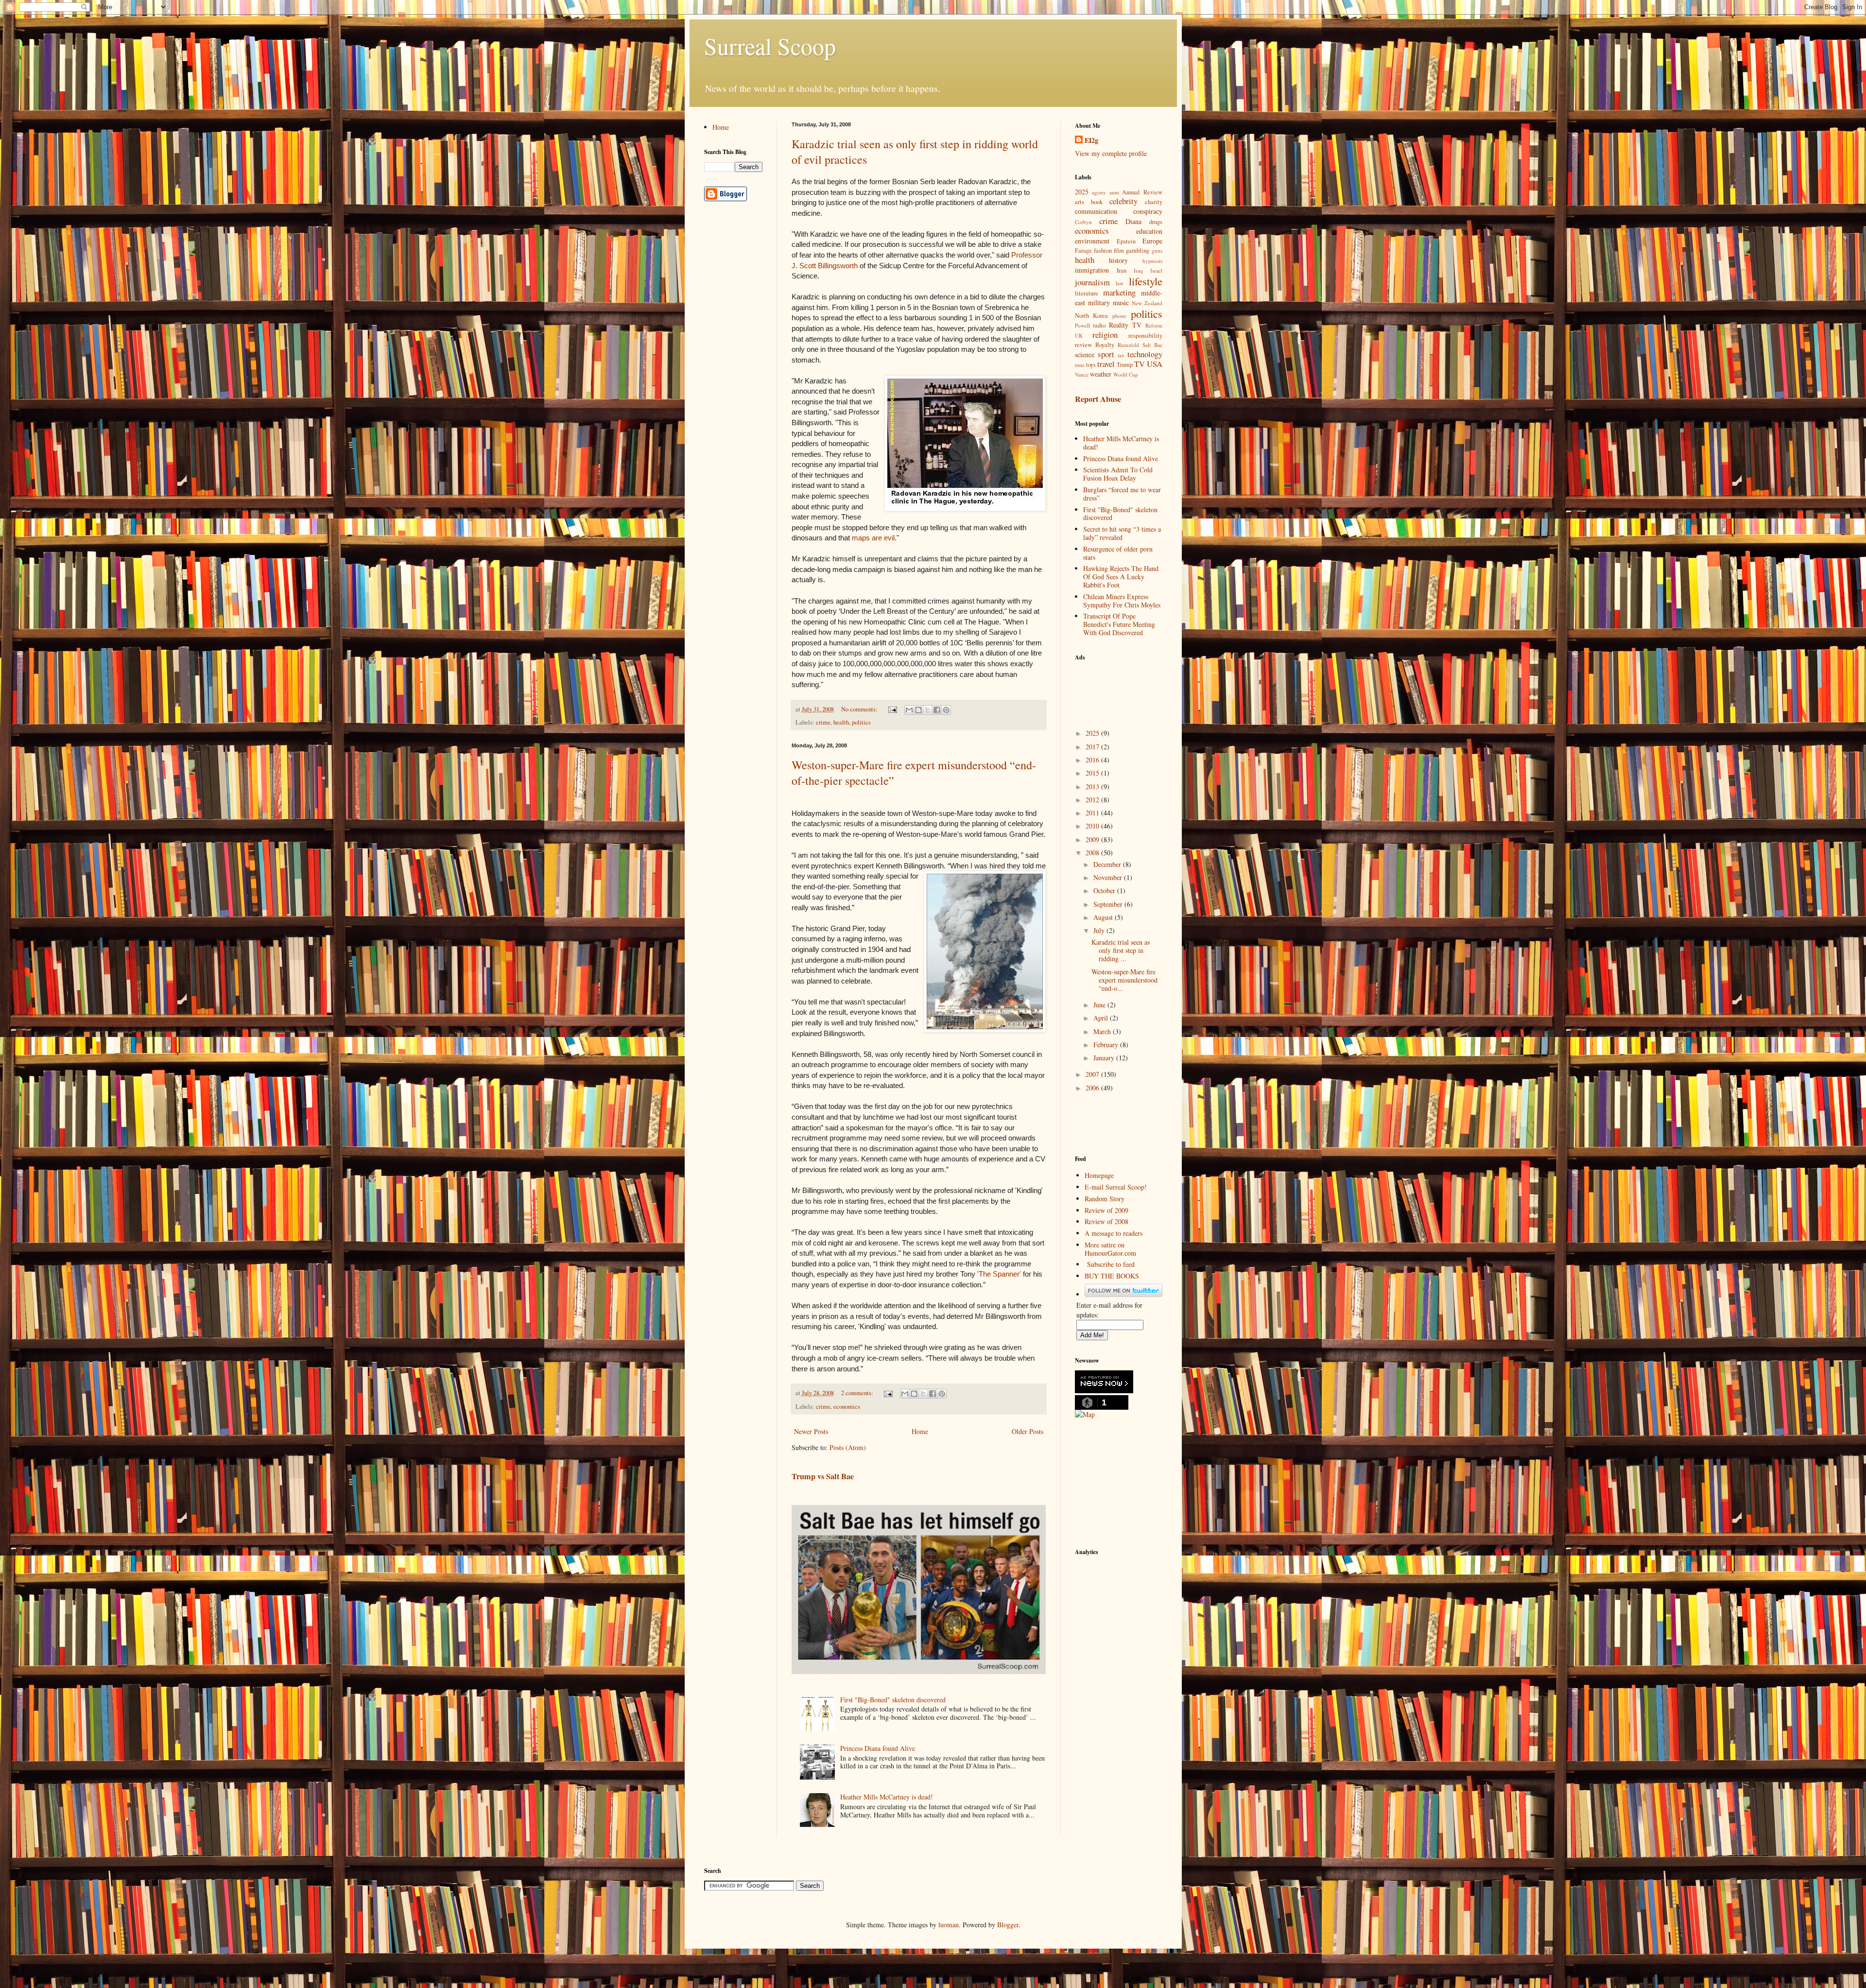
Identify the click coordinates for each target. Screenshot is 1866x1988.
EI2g (1091, 140)
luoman (949, 1925)
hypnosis (1152, 261)
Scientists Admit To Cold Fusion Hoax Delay (1118, 474)
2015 (1093, 773)
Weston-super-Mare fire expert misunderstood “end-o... (1124, 980)
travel (1106, 364)
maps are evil (873, 538)
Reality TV (1125, 325)
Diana (1133, 221)
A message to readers (1114, 1233)
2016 (1093, 760)
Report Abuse (1098, 399)
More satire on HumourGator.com (1110, 1249)
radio (1099, 325)
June (1100, 1005)
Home (920, 1431)
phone (1119, 316)
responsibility (1145, 336)
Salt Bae (1152, 345)
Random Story (1105, 1199)
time (1080, 365)
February (1107, 1045)
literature (1087, 293)
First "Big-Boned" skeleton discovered (893, 1700)
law (1120, 283)
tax (1121, 355)
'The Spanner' (1000, 1274)
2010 (1093, 826)
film (1119, 251)
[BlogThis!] (918, 710)
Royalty (1105, 345)
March (1103, 1031)
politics (861, 722)
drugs (1156, 222)
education (1149, 231)
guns (1157, 251)
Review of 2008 (1106, 1221)
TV (1140, 364)
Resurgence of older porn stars (1118, 553)
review (1083, 345)
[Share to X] (928, 710)
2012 (1093, 800)
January (1105, 1058)
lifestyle (1146, 281)
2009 (1093, 839)
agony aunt (1106, 192)
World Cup (1126, 374)
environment (1092, 241)
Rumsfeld (1128, 345)
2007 (1093, 1074)
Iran (1122, 270)
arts (1080, 202)
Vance (1082, 374)
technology (1145, 354)
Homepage (1099, 1175)
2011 (1093, 813)
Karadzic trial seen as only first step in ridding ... (1121, 950)
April (1102, 1018)
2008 (1093, 853)
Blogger (1008, 1925)
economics (847, 1407)
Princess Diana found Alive (878, 1748)
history (1118, 260)
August (1104, 917)
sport (1106, 354)
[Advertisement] (1123, 689)
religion (1105, 335)
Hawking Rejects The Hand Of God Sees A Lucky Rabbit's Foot (1121, 577)
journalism (1092, 282)
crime (823, 722)
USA (1155, 364)
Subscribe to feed (1111, 1264)
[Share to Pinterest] (946, 710)
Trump (1125, 365)
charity (1154, 202)
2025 (1082, 192)
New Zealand (1147, 303)
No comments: (860, 709)
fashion (1103, 251)
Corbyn (1083, 222)
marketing (1119, 292)
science (1085, 354)
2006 (1093, 1088)
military (1099, 303)
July (1100, 930)
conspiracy (1148, 211)
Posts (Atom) (848, 1447)
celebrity (1123, 201)
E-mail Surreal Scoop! (1116, 1187)
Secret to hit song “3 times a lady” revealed (1122, 533)
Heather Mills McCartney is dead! (887, 1797)
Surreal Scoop (770, 46)
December (1108, 864)
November (1109, 877)
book (1097, 202)
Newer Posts (811, 1431)
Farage (1083, 251)
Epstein (1126, 241)
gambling (1138, 251)
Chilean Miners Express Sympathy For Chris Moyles (1122, 601)
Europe (1152, 241)
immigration (1092, 270)
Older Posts (1028, 1431)
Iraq (1138, 270)
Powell (1082, 325)
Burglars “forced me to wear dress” (1122, 494)
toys (1091, 365)
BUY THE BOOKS (1112, 1276)
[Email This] (909, 710)
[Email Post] (892, 709)
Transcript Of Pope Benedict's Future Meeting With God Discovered (1119, 624)
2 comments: (858, 1393)
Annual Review (1142, 192)
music (1121, 303)
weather (1101, 374)
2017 (1093, 747)
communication (1096, 211)
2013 (1093, 787)
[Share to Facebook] (937, 710)
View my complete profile (1111, 153)
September (1109, 904)
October (1105, 890)
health (841, 722)
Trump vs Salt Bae (823, 1476)
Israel (1156, 270)
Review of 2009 (1106, 1210)
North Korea (1092, 316)
